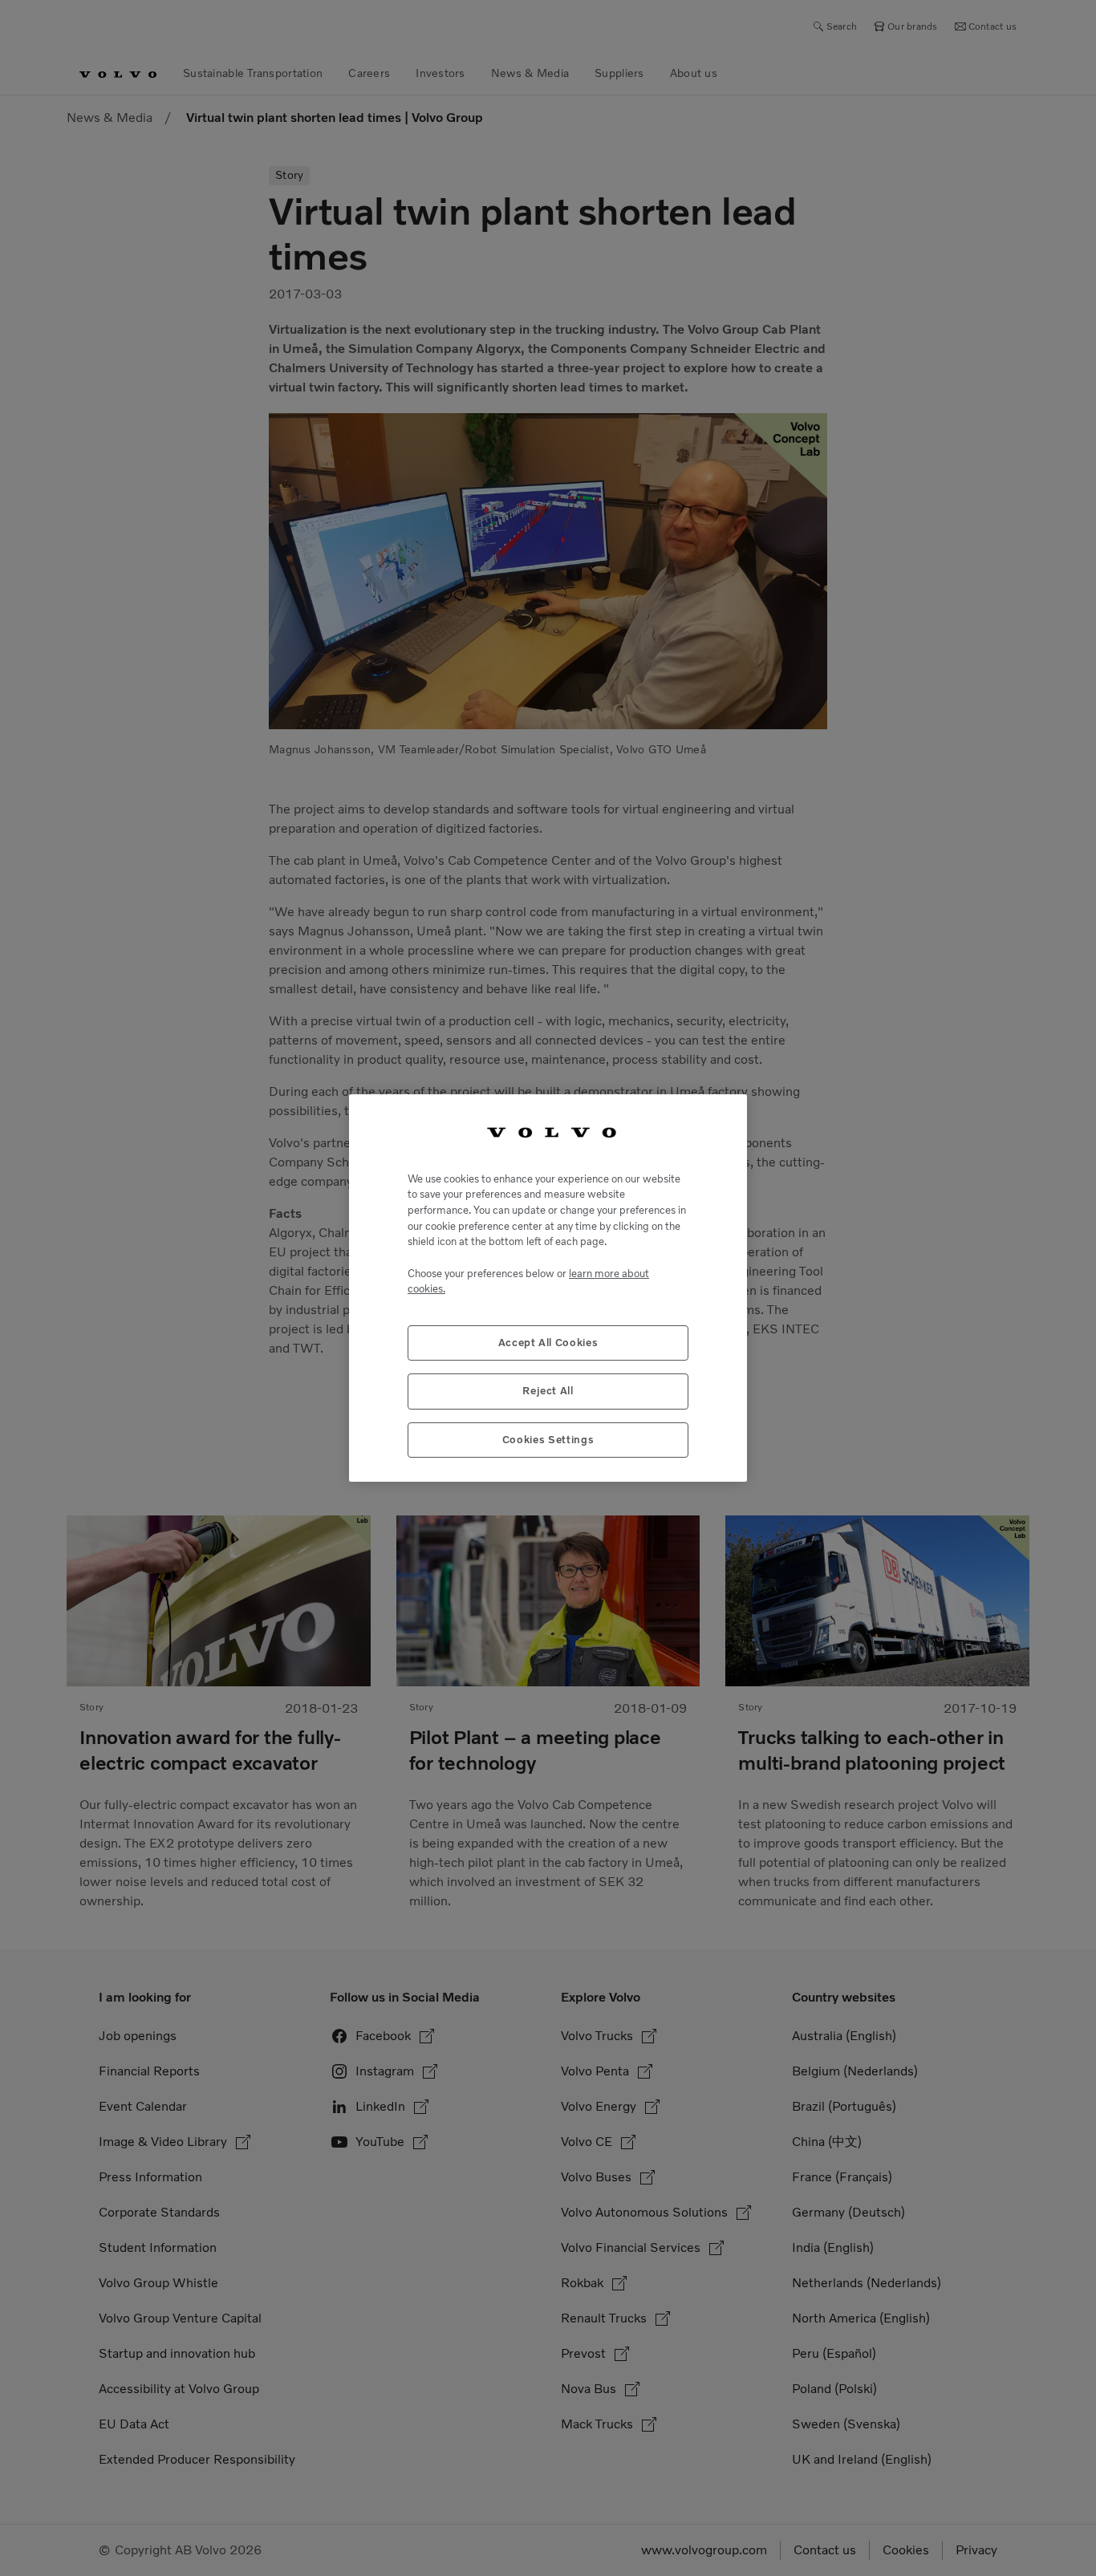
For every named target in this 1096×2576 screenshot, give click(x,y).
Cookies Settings (548, 1440)
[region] (548, 1288)
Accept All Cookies (548, 1343)
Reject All (548, 1391)
